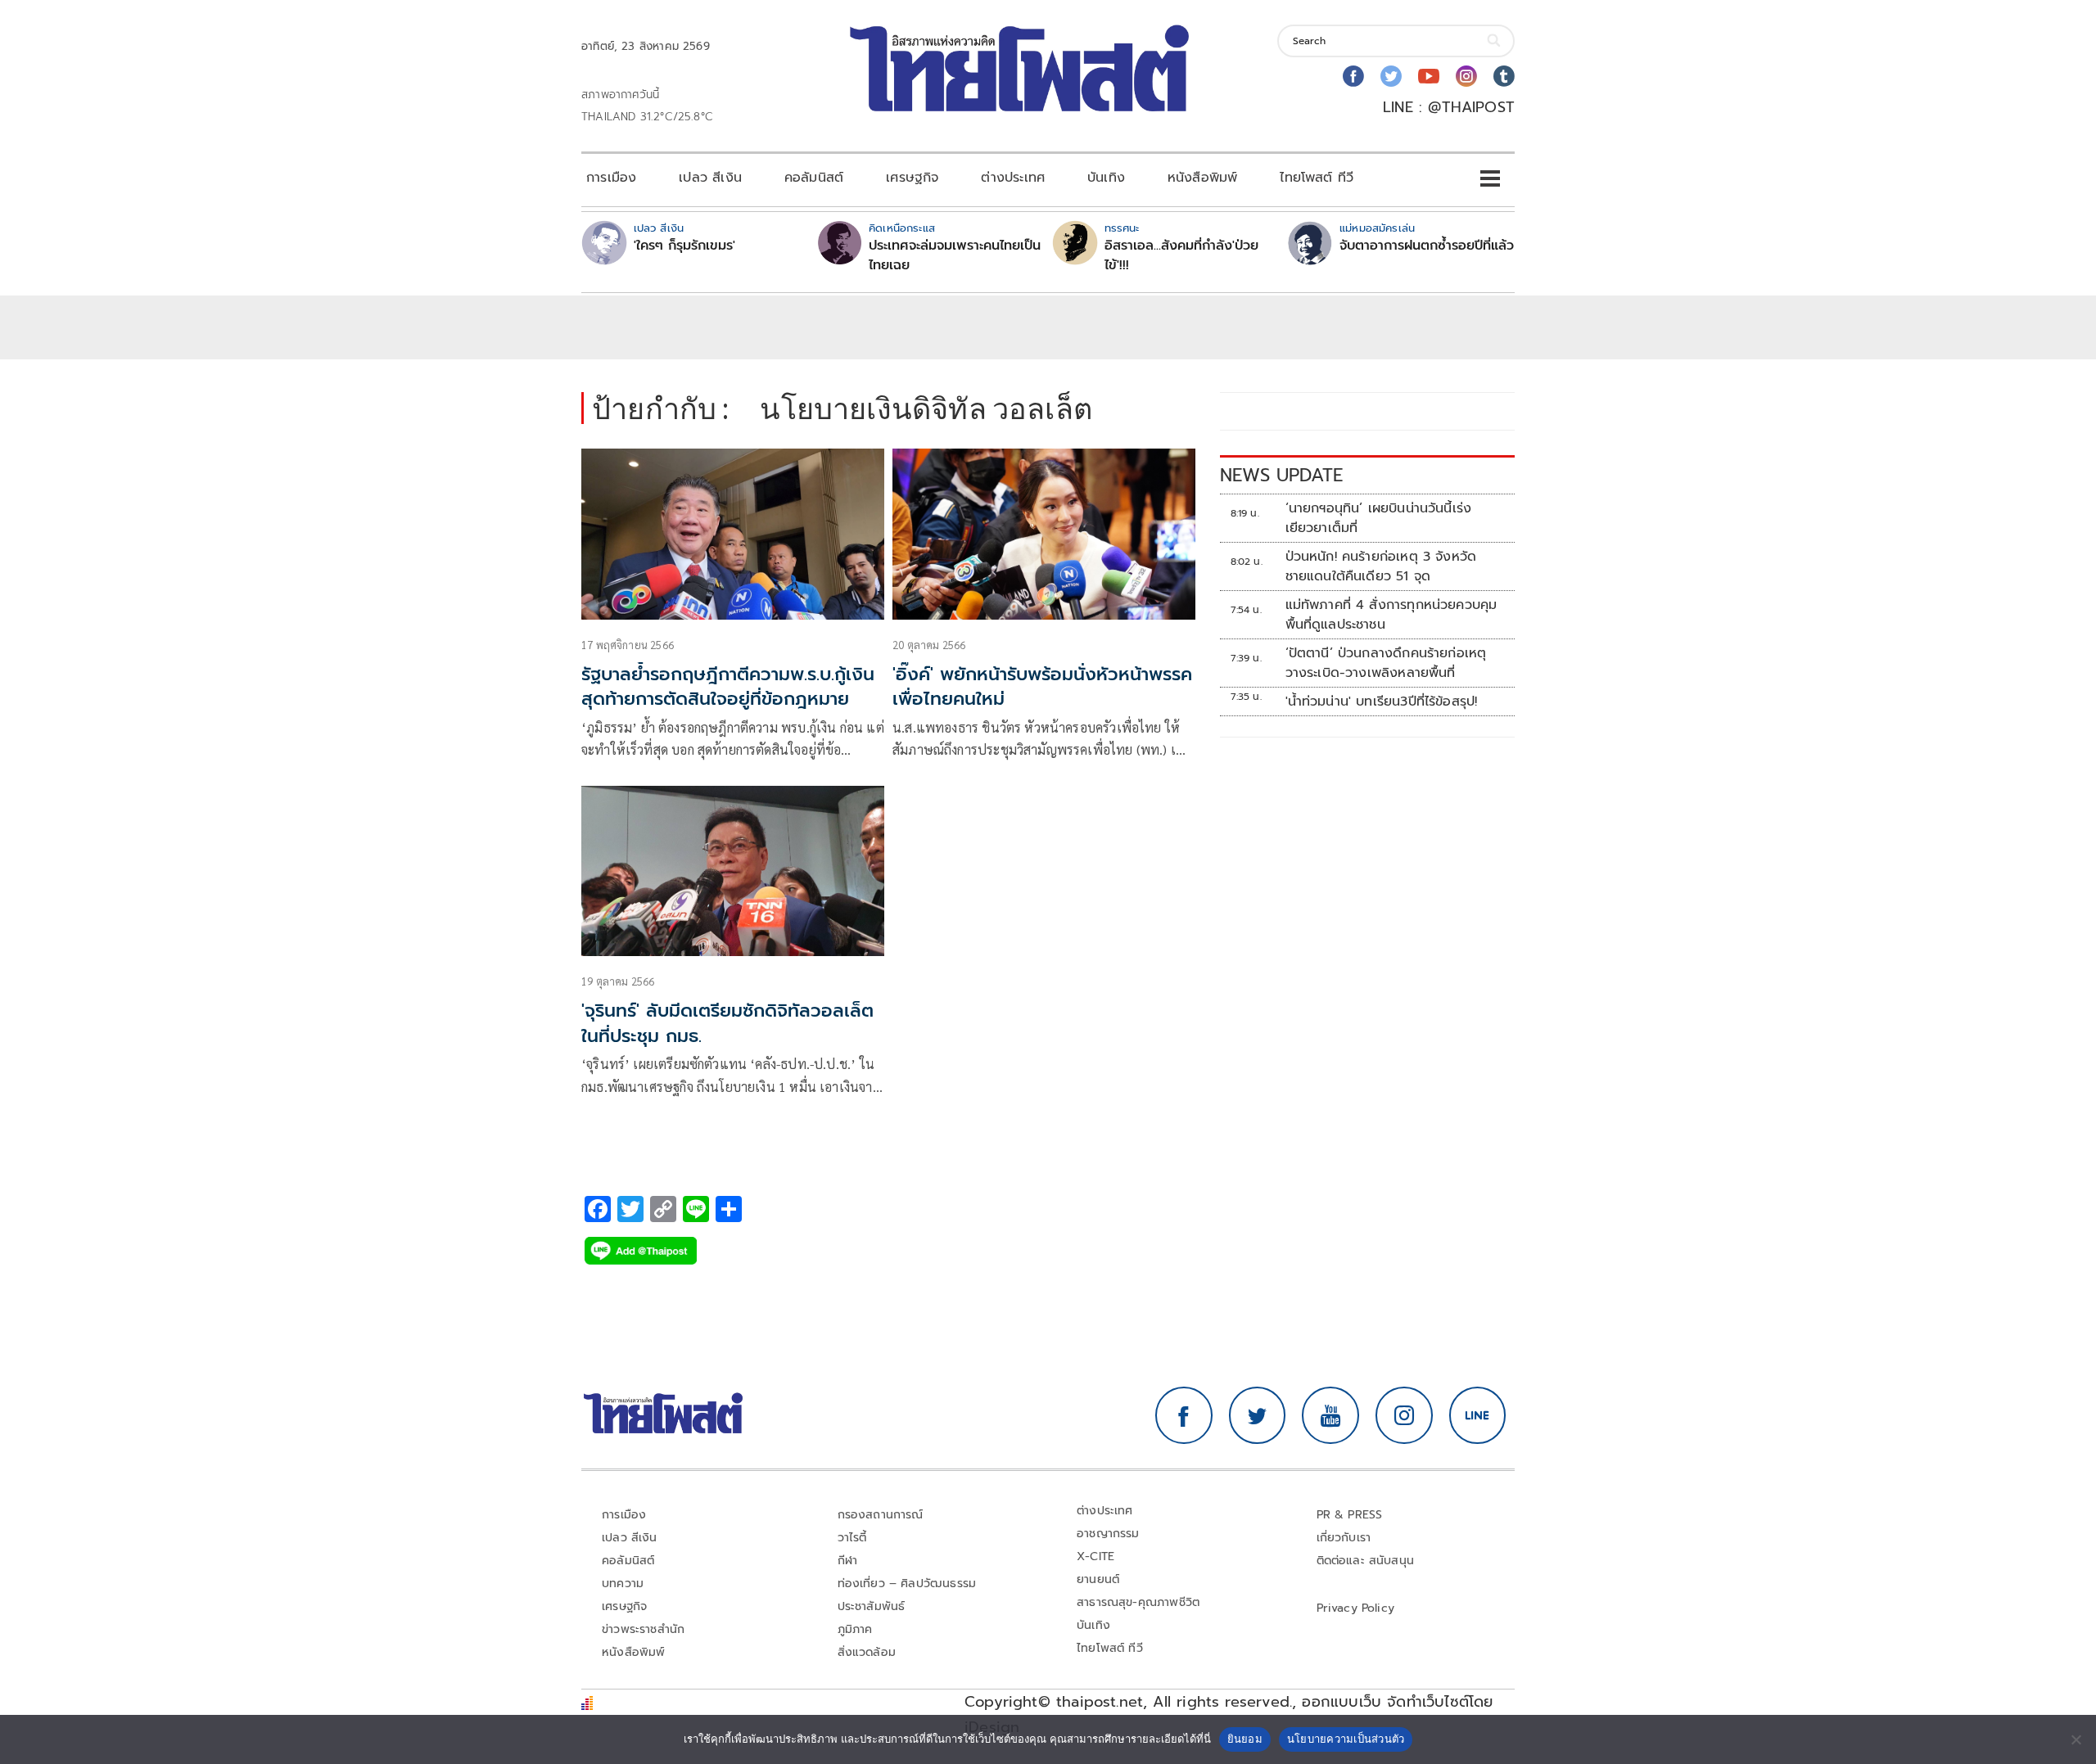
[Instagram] (1466, 76)
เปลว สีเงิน (710, 178)
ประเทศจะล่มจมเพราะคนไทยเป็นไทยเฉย (955, 255)
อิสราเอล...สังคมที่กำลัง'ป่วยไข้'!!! (1181, 255)
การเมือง (611, 178)
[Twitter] (1391, 76)
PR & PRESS (1350, 1515)
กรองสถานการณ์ (881, 1515)
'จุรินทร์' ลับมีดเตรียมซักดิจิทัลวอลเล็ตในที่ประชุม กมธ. (727, 1023)
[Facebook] (1353, 76)
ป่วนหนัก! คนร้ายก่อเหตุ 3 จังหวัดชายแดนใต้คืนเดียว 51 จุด (1381, 566)
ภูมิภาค (855, 1629)
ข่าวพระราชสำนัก (643, 1629)
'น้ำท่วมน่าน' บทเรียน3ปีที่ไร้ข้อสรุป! (1382, 702)
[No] (2076, 1739)
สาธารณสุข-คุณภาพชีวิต (1138, 1602)
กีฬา (848, 1561)
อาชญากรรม (1108, 1534)
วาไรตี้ (852, 1538)
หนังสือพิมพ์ (1202, 178)
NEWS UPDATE (1281, 475)
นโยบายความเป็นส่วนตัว (1346, 1739)
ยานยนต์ (1098, 1579)
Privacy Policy (1356, 1608)
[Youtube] (1429, 76)
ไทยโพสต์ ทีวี (1317, 178)
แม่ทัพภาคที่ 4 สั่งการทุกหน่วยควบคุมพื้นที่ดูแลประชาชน (1391, 615)
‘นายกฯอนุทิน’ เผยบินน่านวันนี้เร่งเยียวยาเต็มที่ (1379, 518)
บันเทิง (1106, 178)
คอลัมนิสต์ (814, 178)
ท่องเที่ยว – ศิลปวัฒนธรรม (907, 1584)
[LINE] (1478, 1415)
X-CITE (1095, 1556)
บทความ (623, 1584)
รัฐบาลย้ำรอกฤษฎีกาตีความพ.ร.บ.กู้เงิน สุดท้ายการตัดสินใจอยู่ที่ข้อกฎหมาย (728, 687)
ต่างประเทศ (1013, 178)
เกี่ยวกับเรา (1344, 1538)
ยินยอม (1245, 1739)
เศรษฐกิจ (912, 178)
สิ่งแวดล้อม (867, 1652)
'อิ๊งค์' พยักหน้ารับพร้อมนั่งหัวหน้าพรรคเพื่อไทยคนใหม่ (1042, 687)
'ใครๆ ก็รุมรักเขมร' (684, 246)
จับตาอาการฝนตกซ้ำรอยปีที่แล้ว (1427, 246)
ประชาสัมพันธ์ (872, 1606)
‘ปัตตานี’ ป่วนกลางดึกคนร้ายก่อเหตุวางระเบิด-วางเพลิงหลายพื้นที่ (1386, 663)
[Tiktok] (1504, 76)
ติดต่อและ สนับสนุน (1366, 1561)
